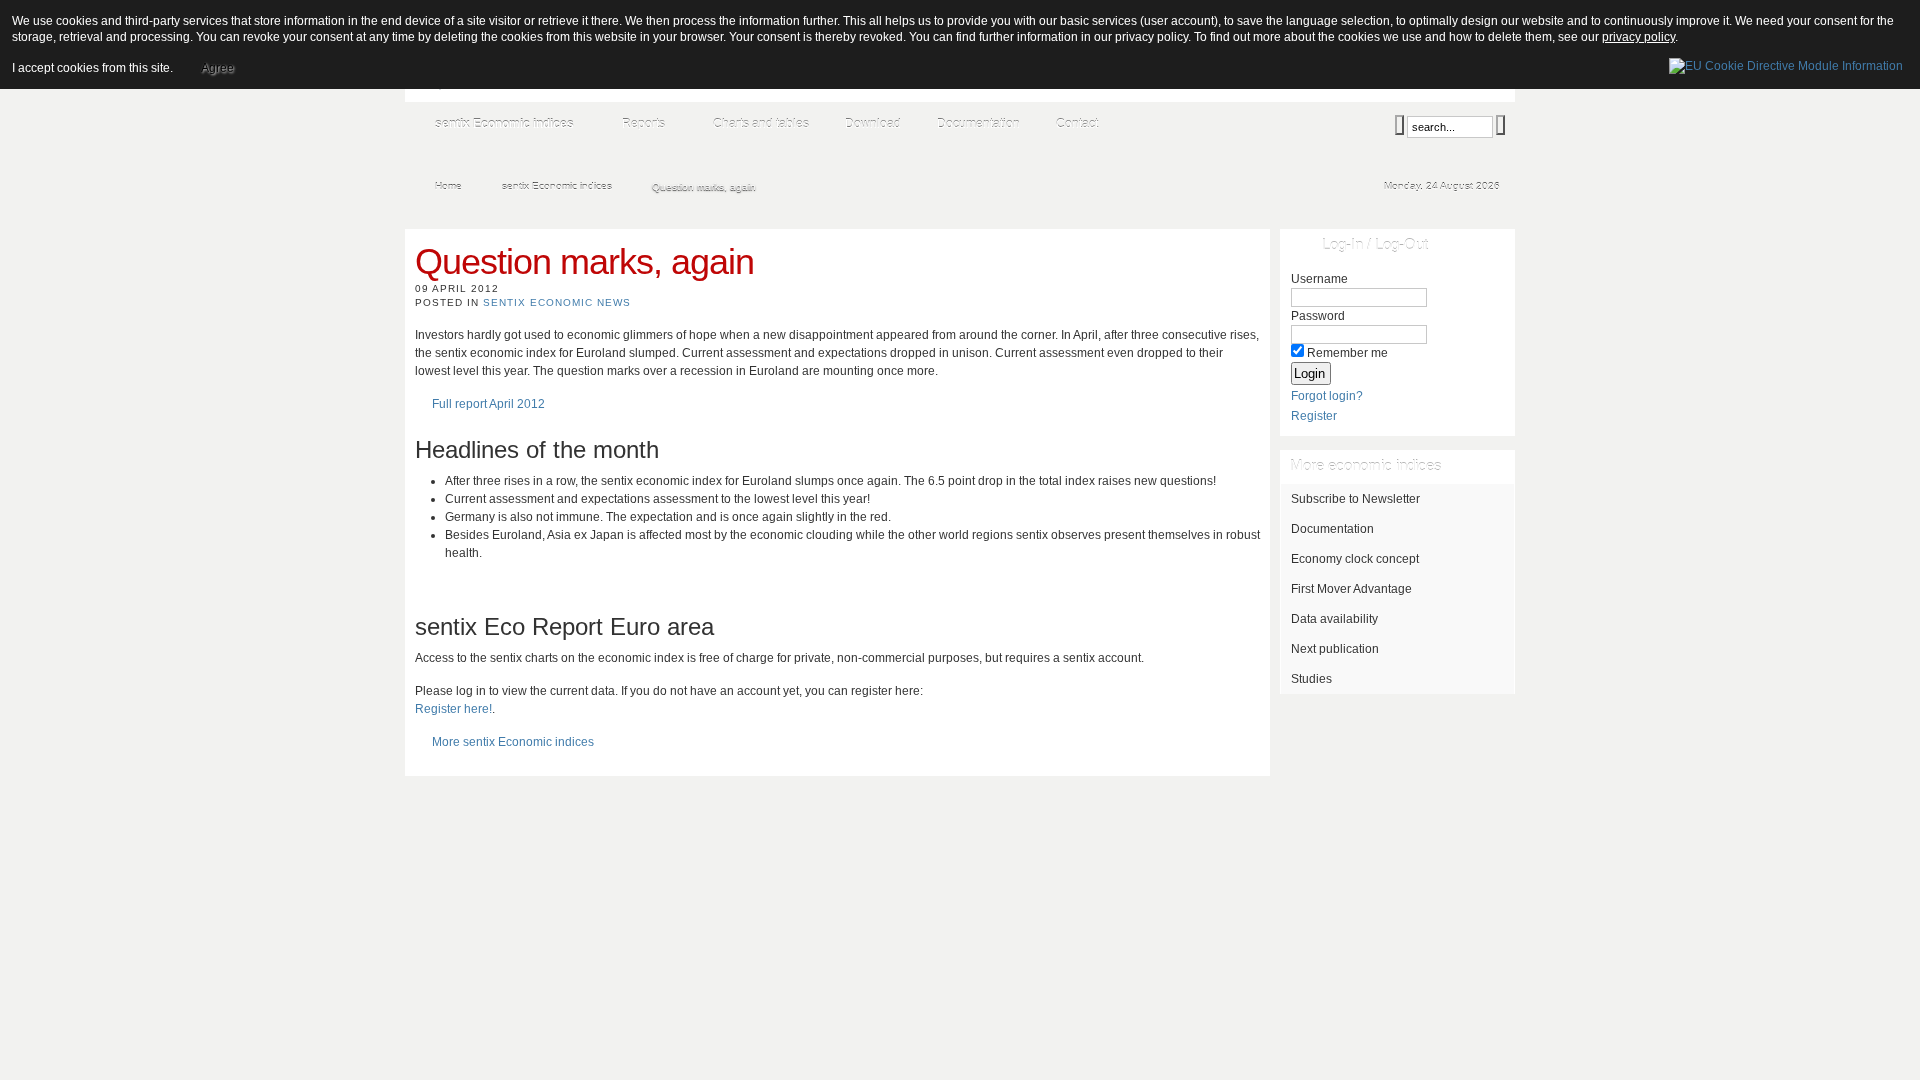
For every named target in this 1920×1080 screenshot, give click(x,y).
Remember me (1347, 353)
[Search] (1399, 125)
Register (1314, 416)
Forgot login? (1327, 396)
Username (1319, 279)
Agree (217, 68)
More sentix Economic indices (513, 742)
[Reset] (1500, 125)
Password (1318, 316)
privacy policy (1638, 37)
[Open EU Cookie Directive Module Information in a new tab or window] (1786, 63)
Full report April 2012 (488, 404)
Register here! (453, 709)
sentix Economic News (557, 302)
